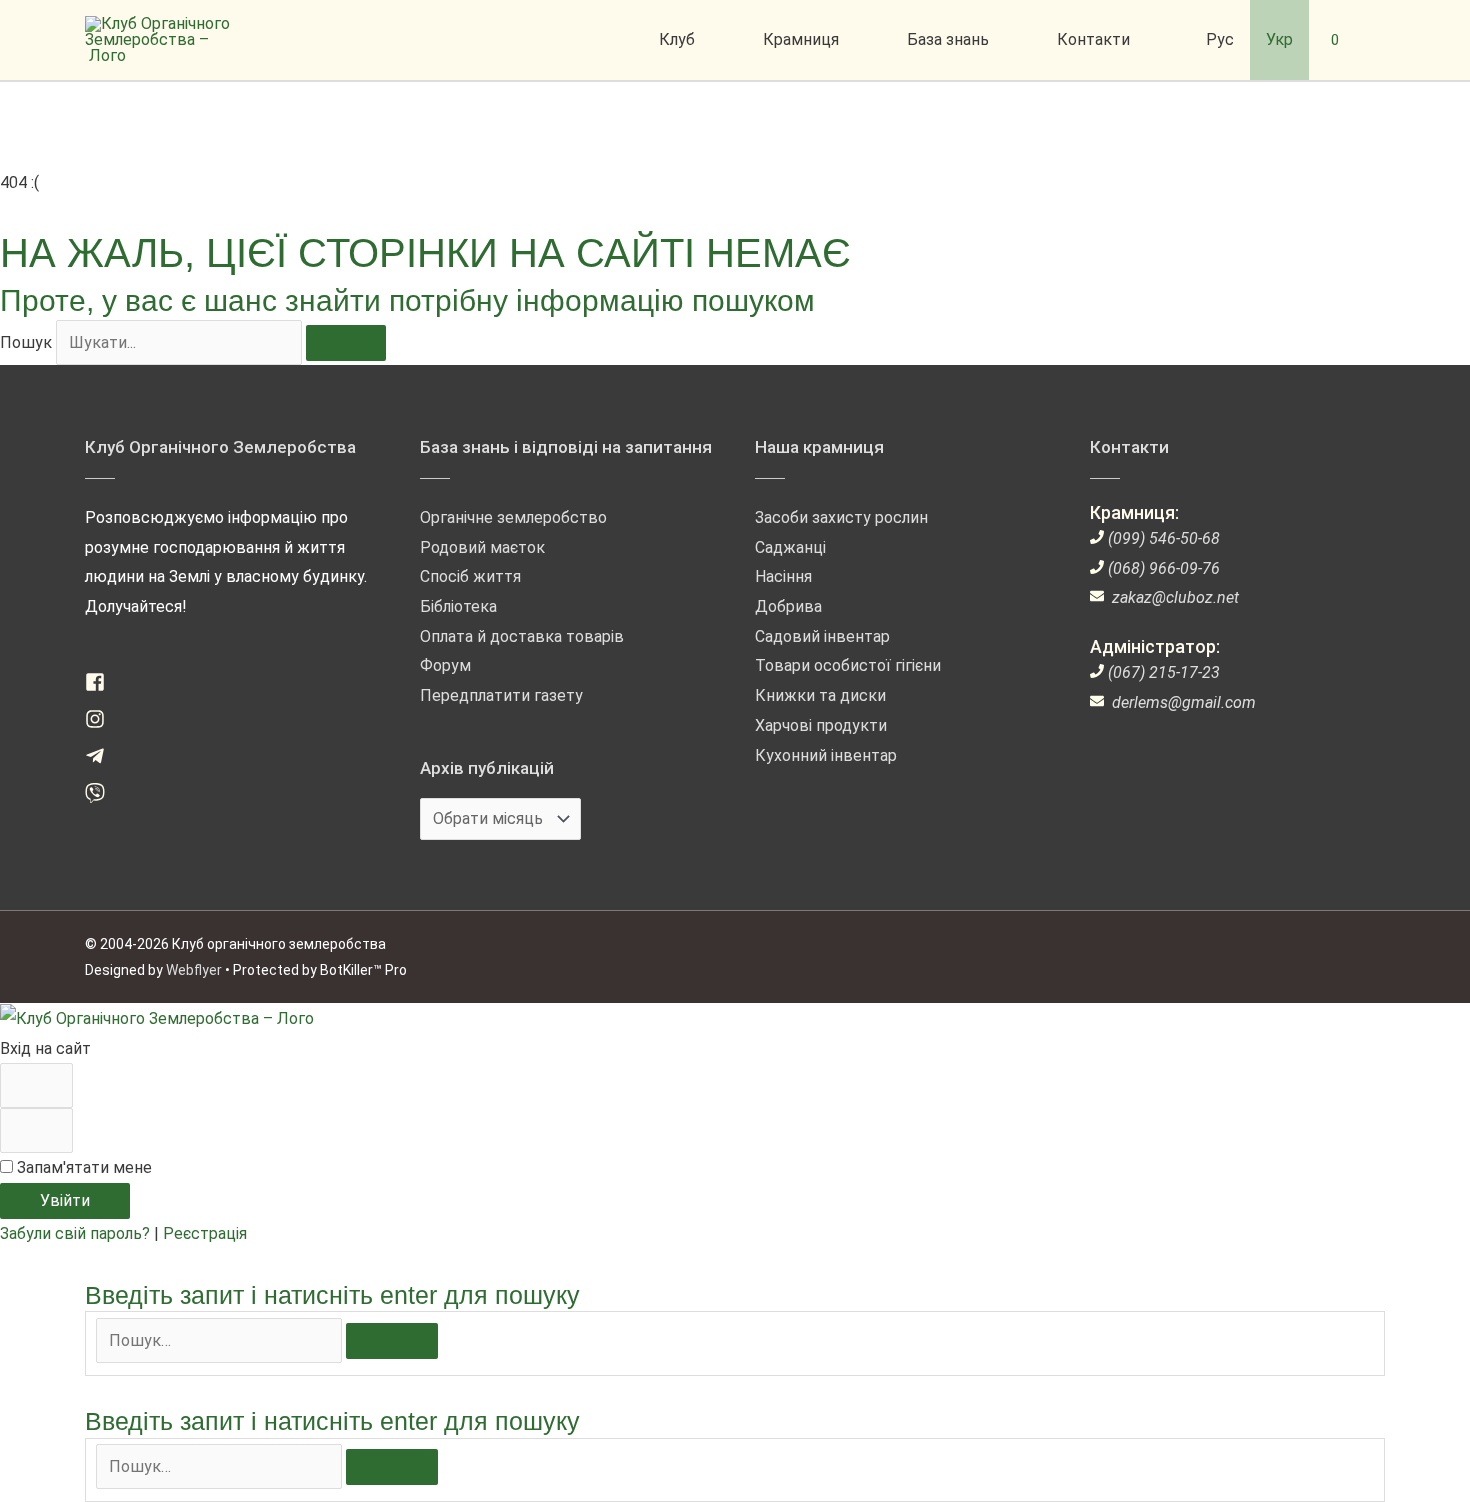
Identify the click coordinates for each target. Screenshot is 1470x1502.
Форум (445, 665)
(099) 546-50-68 (1164, 538)
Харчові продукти (821, 725)
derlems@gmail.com (1184, 702)
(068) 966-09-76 (1164, 568)
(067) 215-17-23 (1164, 672)
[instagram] (102, 723)
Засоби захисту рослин (841, 517)
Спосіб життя (470, 576)
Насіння (783, 576)
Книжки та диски (820, 695)
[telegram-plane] (102, 760)
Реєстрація (205, 1233)
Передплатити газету (501, 695)
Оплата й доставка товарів (522, 636)
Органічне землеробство (513, 517)
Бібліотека (458, 606)
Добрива (788, 606)
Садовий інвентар (822, 636)
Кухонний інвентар (826, 755)
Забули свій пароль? (77, 1233)
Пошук (26, 342)
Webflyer (194, 970)
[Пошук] (346, 343)
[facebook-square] (102, 686)
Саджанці (790, 547)
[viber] (102, 797)
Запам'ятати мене (82, 1167)
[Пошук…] (221, 1340)
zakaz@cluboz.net (1175, 597)
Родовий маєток (482, 547)
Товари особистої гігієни (848, 665)
